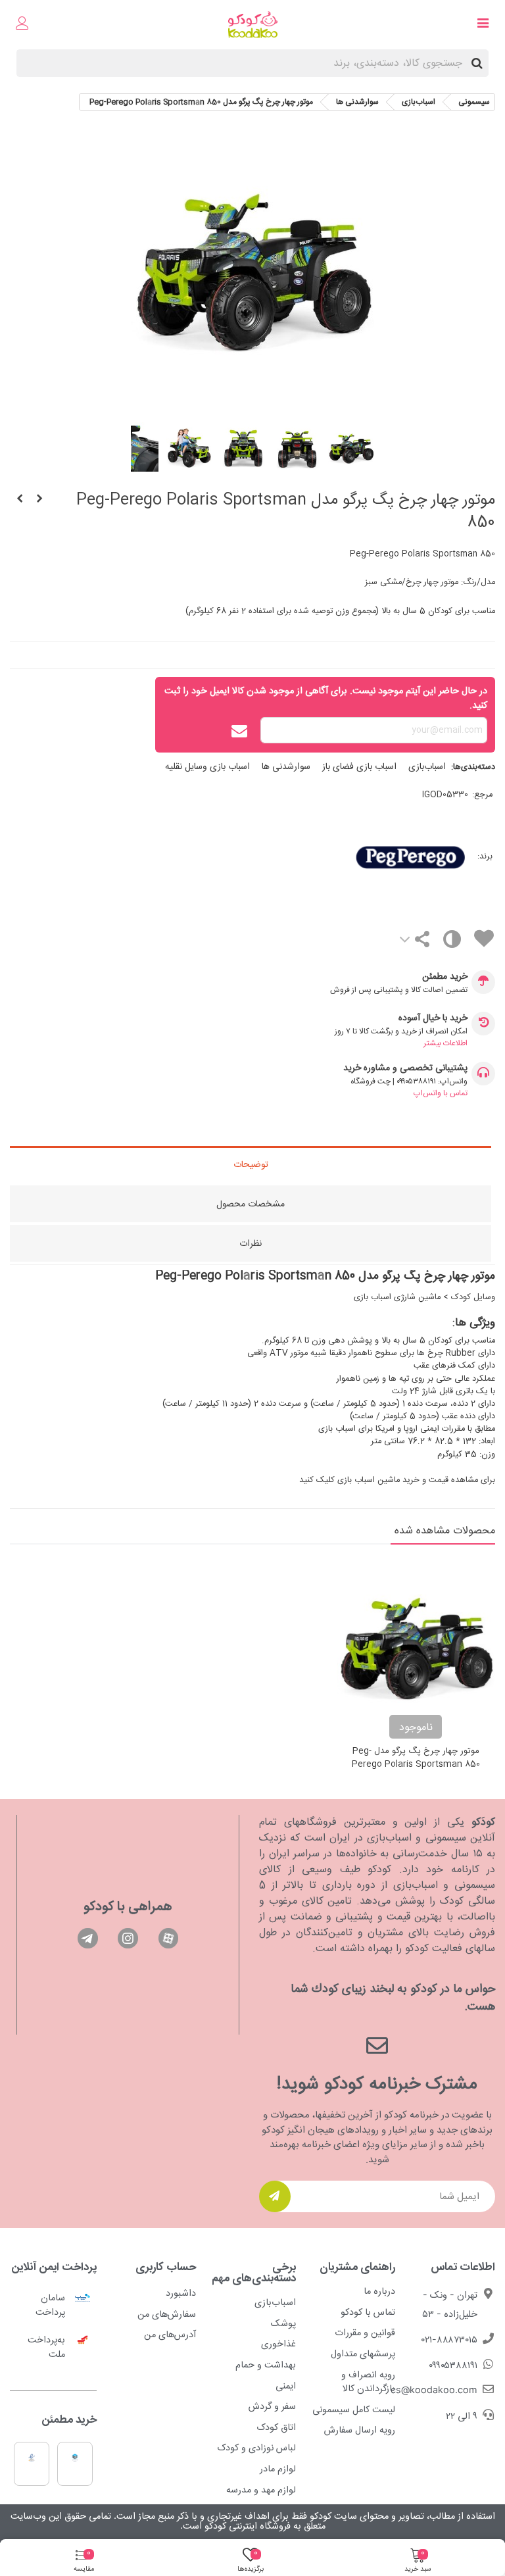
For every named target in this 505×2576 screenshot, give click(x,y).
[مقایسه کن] (451, 942)
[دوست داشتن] (483, 941)
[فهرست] (483, 25)
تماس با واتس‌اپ (441, 1093)
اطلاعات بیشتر (445, 1043)
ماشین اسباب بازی (369, 1480)
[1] (275, 2196)
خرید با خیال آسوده (433, 1019)
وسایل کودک (473, 1298)
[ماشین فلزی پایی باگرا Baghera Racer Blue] (39, 500)
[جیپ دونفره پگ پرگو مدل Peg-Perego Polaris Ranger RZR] (20, 500)
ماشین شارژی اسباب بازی (397, 1298)
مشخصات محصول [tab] (251, 1204)
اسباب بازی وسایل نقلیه (207, 767)
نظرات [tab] (251, 1244)
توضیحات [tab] (251, 1165)
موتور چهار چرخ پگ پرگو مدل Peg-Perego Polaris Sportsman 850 (416, 1758)
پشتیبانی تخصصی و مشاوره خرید (405, 1069)
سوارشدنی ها (286, 767)
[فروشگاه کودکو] (253, 25)
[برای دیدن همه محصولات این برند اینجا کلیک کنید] (358, 857)
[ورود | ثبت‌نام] (22, 25)
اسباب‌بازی (427, 767)
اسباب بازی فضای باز (359, 767)
